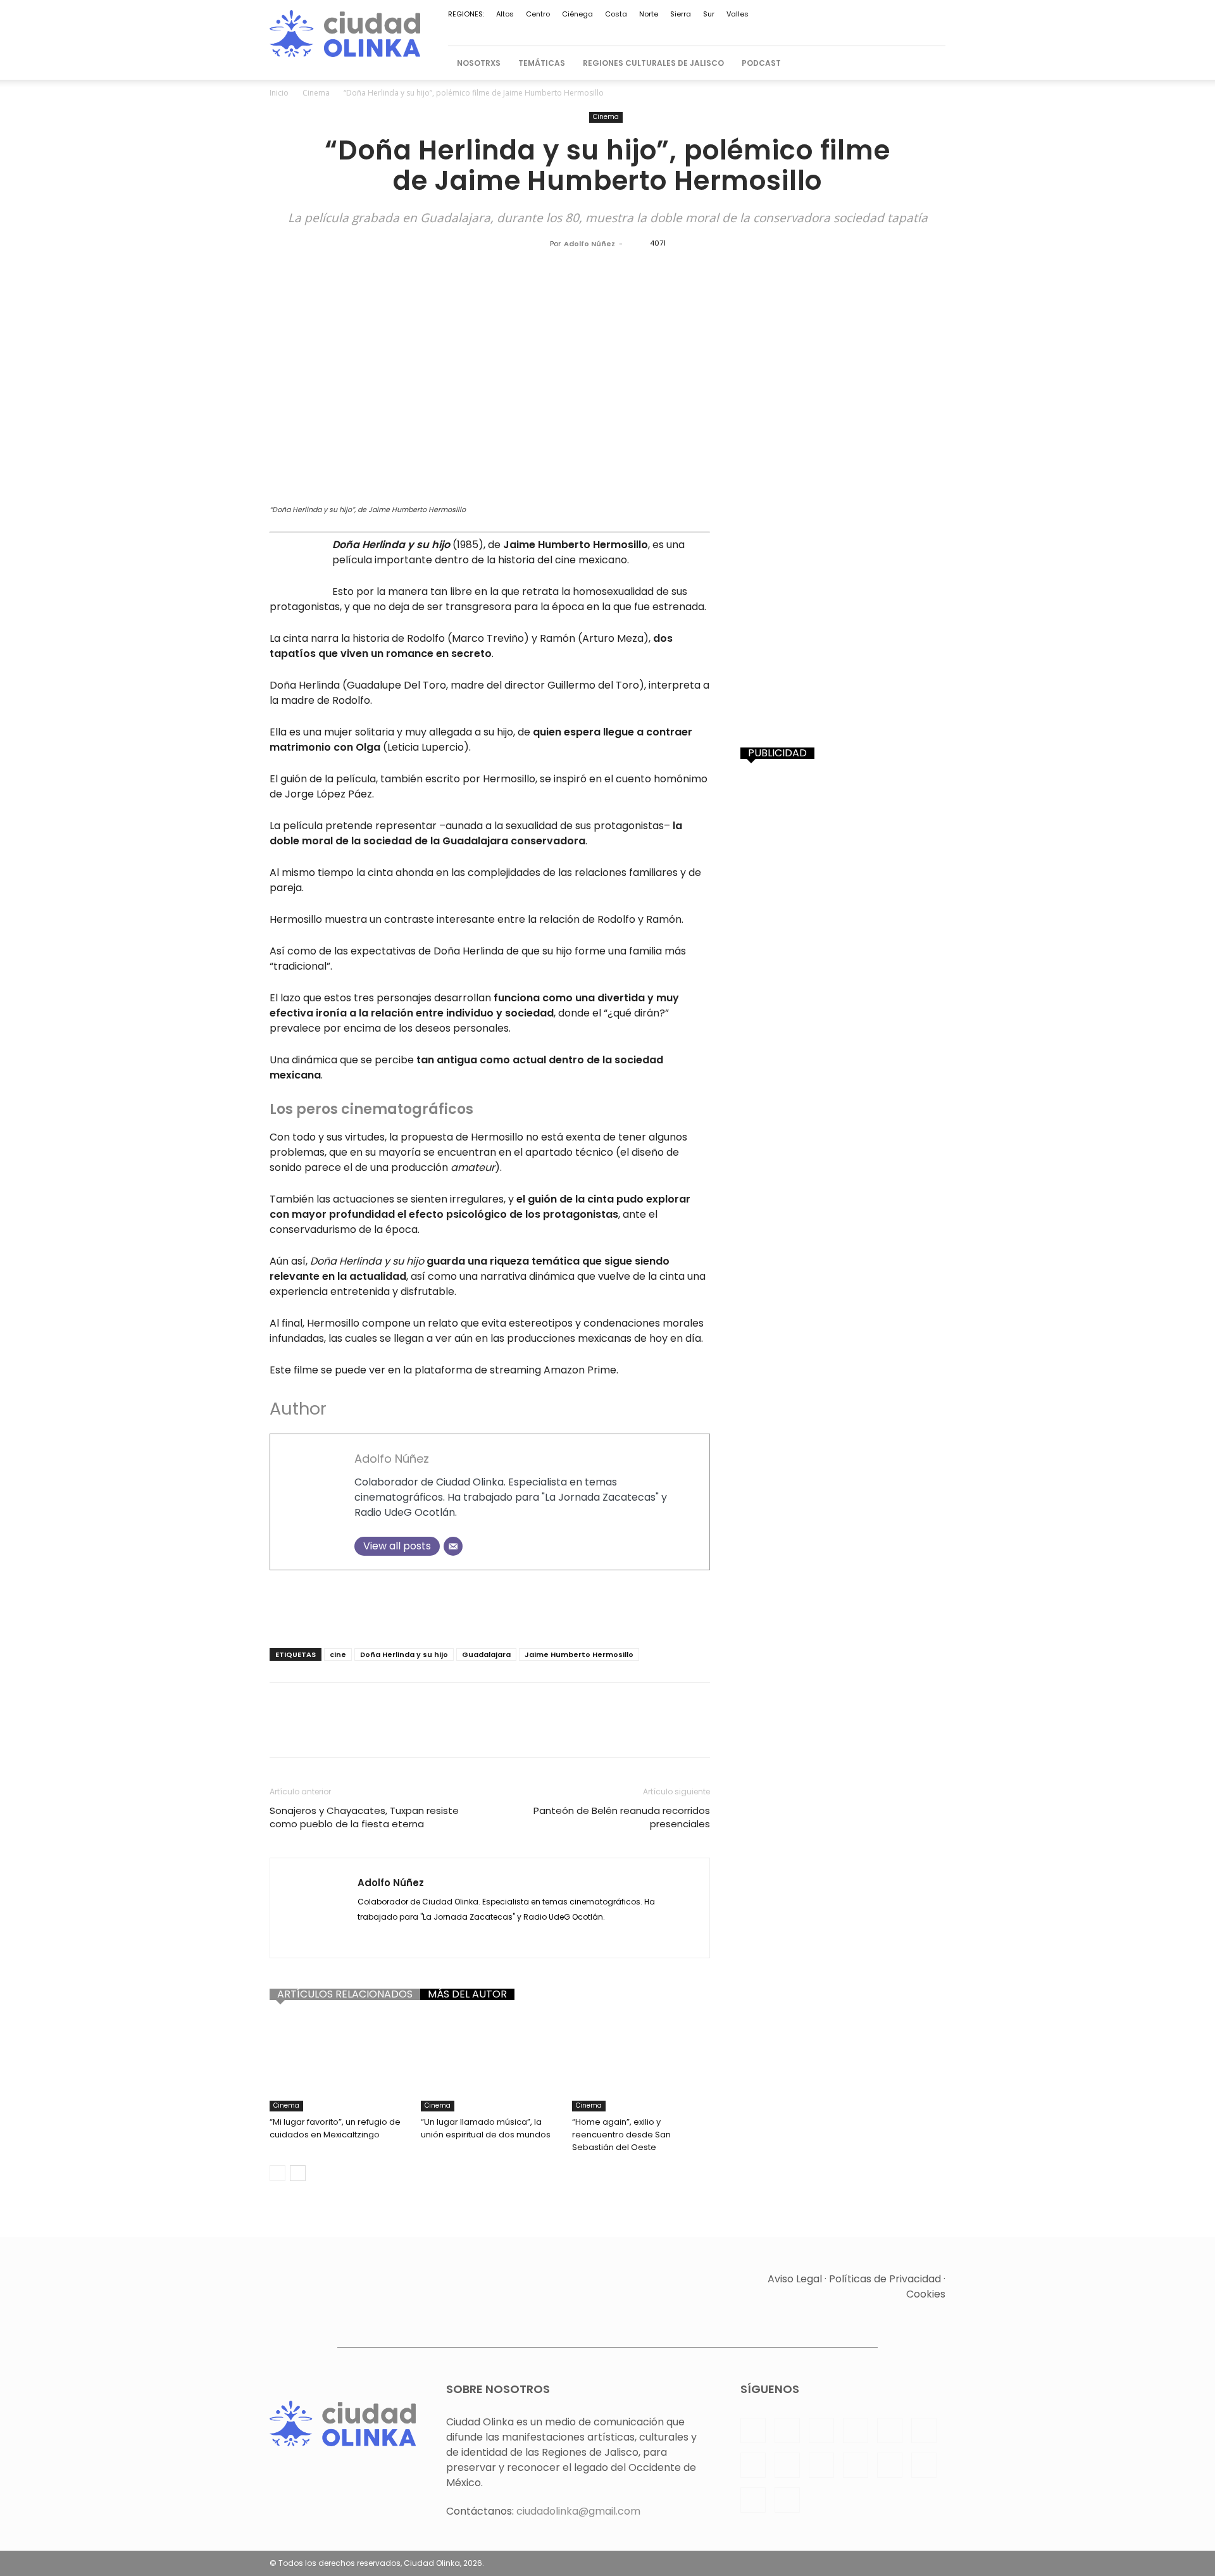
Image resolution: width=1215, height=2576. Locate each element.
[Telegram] (811, 30)
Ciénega (577, 14)
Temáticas (542, 63)
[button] (930, 63)
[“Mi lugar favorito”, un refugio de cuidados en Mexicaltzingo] (339, 2064)
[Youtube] (894, 30)
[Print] (486, 1731)
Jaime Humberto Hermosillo (579, 1654)
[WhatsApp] (873, 30)
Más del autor (467, 1994)
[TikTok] (832, 30)
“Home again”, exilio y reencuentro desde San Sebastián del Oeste (621, 2135)
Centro (538, 14)
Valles (738, 14)
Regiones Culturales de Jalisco (653, 63)
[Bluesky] (915, 30)
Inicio (279, 93)
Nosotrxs (479, 63)
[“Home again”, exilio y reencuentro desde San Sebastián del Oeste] (641, 2064)
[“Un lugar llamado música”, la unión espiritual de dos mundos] (490, 2064)
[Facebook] (664, 30)
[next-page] (298, 2173)
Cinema (316, 93)
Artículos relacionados (345, 1994)
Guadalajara (486, 1654)
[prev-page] (277, 2173)
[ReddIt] (428, 1731)
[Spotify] (790, 30)
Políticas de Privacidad (885, 2279)
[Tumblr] (515, 1731)
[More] (574, 1731)
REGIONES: (466, 14)
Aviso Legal (795, 2279)
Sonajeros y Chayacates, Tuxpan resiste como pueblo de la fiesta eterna (364, 1817)
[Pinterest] (748, 30)
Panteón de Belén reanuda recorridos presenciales (622, 1817)
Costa (616, 14)
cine (338, 1654)
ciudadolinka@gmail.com (578, 2511)
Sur (709, 14)
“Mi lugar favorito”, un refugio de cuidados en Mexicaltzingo (335, 2128)
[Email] (453, 1546)
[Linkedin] (706, 30)
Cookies (926, 2294)
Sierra (681, 14)
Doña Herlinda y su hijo (404, 1654)
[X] (852, 30)
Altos (505, 14)
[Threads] (936, 30)
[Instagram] (685, 30)
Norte (649, 14)
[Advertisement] (490, 1606)
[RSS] (769, 30)
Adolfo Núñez (589, 244)
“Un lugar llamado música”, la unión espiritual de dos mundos (486, 2128)
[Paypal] (727, 30)
